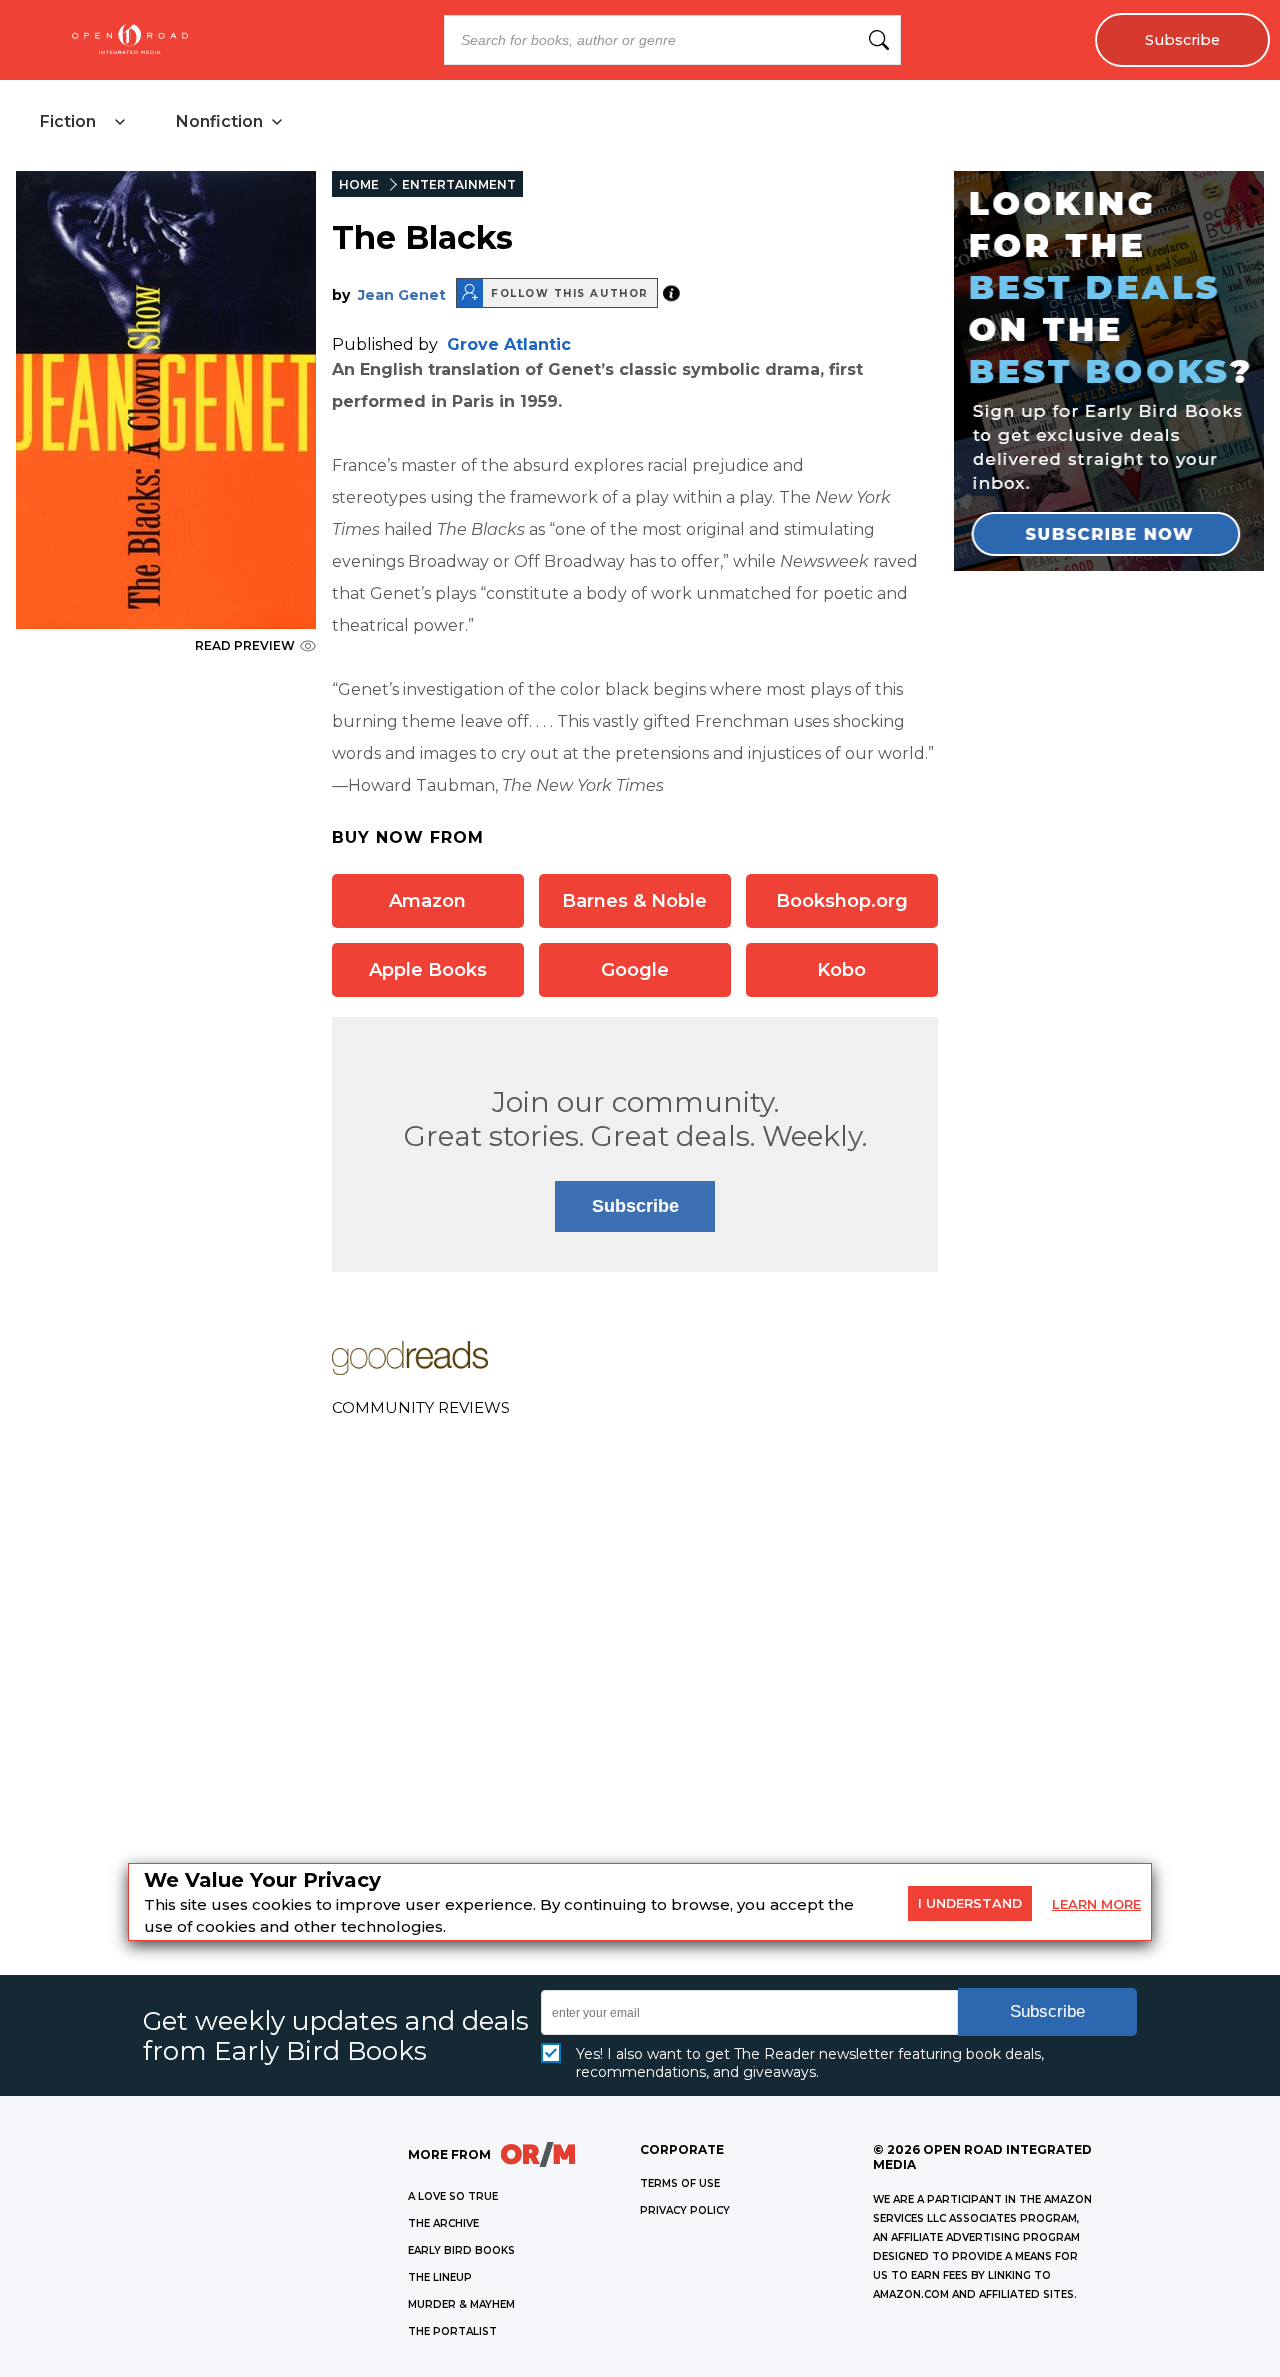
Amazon (427, 901)
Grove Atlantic (509, 344)
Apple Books (428, 970)
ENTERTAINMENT (459, 184)
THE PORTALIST (452, 2331)
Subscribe (1182, 40)
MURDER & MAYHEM (461, 2304)
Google (635, 970)
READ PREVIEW (245, 645)
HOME (359, 184)
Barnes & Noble (634, 901)
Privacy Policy (685, 2210)
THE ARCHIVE (443, 2223)
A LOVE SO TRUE (453, 2196)
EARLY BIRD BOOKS (461, 2250)
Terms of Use (680, 2183)
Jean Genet (402, 295)
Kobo (841, 970)
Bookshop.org (842, 901)
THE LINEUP (440, 2277)
